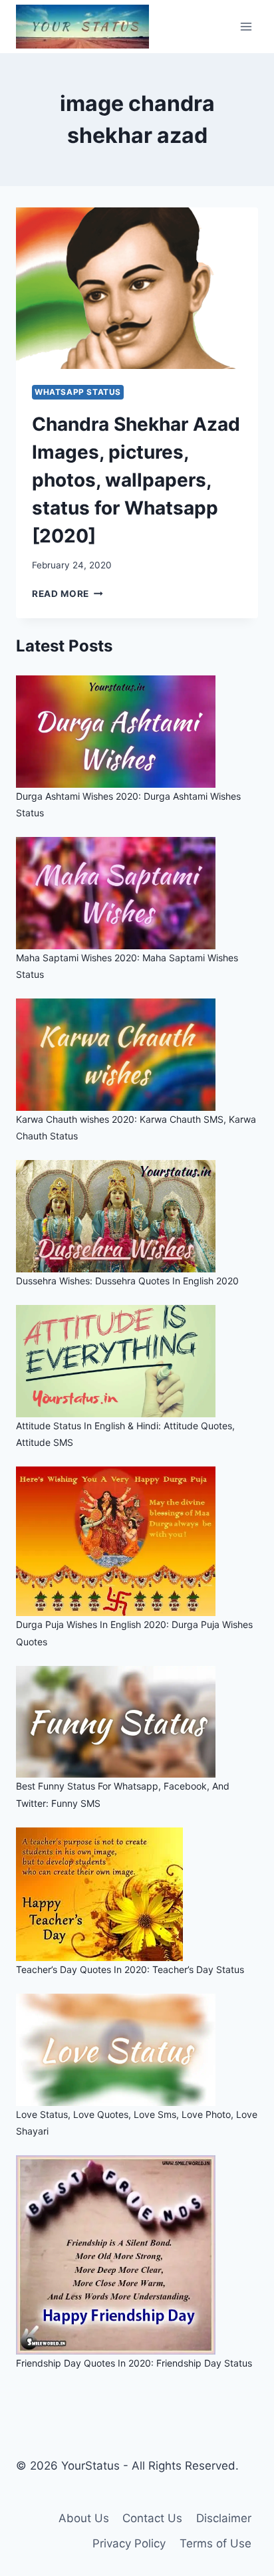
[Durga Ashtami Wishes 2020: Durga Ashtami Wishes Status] (137, 732)
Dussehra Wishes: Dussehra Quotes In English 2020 (127, 1281)
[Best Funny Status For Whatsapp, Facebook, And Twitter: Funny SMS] (137, 1722)
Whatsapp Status (78, 392)
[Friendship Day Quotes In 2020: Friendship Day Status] (137, 2255)
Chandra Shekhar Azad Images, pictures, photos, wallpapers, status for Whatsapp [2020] (136, 480)
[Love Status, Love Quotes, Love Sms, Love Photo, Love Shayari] (137, 2050)
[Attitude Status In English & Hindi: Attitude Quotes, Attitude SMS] (137, 1361)
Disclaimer (224, 2518)
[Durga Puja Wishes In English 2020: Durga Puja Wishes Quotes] (137, 1541)
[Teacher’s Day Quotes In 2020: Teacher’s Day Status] (137, 1894)
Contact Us (152, 2518)
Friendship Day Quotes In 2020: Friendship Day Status (134, 2363)
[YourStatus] (82, 27)
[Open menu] (246, 26)
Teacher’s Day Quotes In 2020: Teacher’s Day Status (130, 1969)
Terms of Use (215, 2543)
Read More (68, 594)
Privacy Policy (129, 2543)
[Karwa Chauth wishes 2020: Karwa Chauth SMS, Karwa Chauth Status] (137, 1055)
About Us (84, 2518)
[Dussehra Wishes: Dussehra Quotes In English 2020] (137, 1216)
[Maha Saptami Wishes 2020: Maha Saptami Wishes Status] (137, 893)
